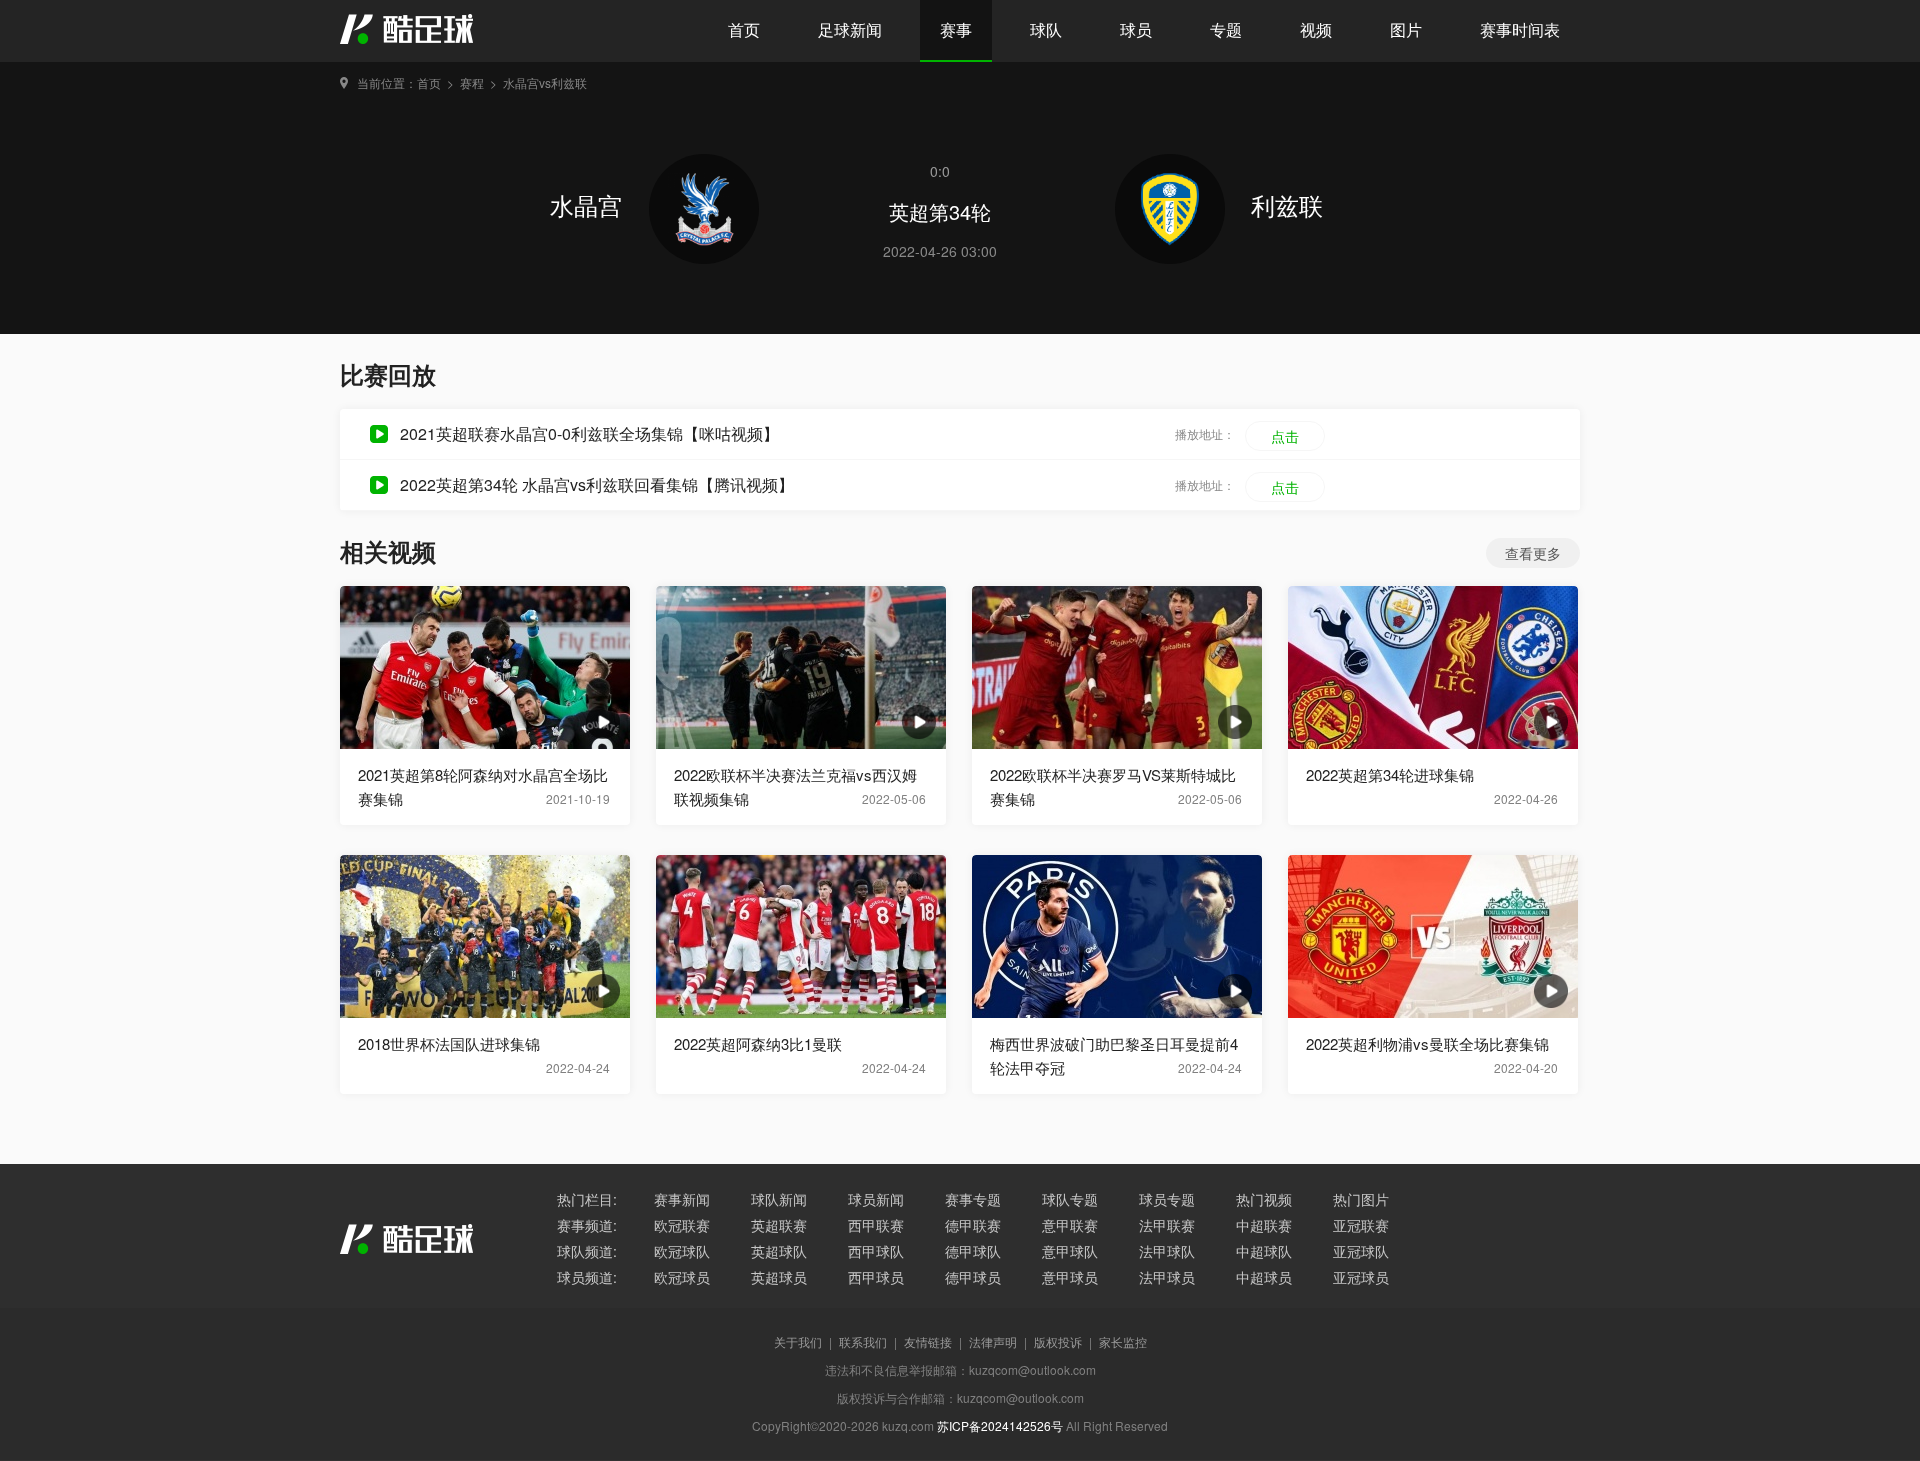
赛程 (472, 82)
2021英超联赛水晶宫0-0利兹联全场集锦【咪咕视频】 (589, 433)
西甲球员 (876, 1277)
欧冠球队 (682, 1251)
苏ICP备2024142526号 (1000, 1425)
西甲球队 (876, 1251)
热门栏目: (587, 1199)
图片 (1406, 29)
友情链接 (928, 1341)
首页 (744, 29)
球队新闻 (779, 1199)
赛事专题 (973, 1199)
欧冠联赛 (682, 1225)
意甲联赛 (1070, 1225)
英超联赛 (779, 1225)
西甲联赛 (876, 1225)
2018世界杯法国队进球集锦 (449, 1043)
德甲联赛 (973, 1225)
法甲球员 (1167, 1277)
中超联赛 (1264, 1225)
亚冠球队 (1361, 1251)
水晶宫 (589, 204)
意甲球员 (1070, 1277)
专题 (1226, 29)
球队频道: (587, 1251)
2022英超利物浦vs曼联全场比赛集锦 (1427, 1043)
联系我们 (863, 1341)
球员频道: (587, 1277)
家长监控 (1123, 1341)
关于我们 (798, 1341)
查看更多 (1533, 553)
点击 (1285, 436)
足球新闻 (850, 29)
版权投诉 (1058, 1341)
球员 (1136, 29)
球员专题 (1167, 1199)
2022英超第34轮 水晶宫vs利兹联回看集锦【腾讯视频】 (597, 484)
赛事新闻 (682, 1199)
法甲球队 (1167, 1251)
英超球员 (779, 1277)
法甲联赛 (1167, 1225)
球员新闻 (876, 1199)
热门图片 (1361, 1199)
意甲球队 (1070, 1251)
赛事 (956, 29)
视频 (1316, 29)
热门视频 (1264, 1199)
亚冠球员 (1361, 1277)
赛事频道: (587, 1225)
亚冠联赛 (1361, 1225)
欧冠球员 (682, 1277)
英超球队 (779, 1251)
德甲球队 (973, 1251)
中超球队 (1264, 1251)
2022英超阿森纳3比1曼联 (758, 1043)
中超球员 (1264, 1277)
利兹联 (1287, 204)
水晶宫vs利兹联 (545, 82)
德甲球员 (973, 1277)
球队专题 (1070, 1199)
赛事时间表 (1520, 29)
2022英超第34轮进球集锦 (1390, 774)
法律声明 (993, 1341)
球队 (1046, 29)
